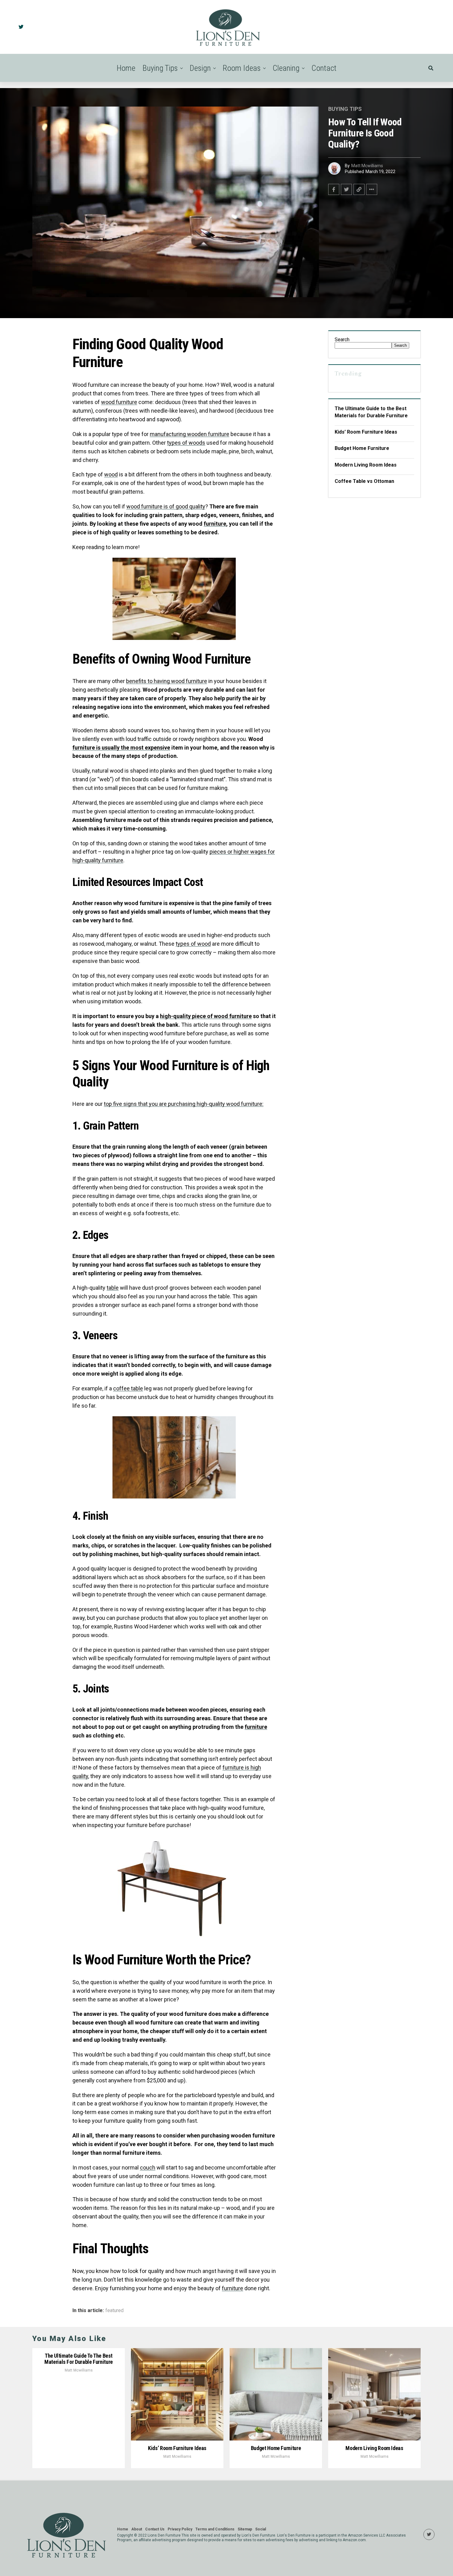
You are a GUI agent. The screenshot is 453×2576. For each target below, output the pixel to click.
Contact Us (155, 2529)
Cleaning (286, 68)
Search (342, 340)
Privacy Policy (180, 2529)
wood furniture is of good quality (166, 506)
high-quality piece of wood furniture (206, 1016)
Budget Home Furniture (362, 448)
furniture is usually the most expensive (121, 748)
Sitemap (245, 2529)
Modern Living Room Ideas (366, 465)
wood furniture (119, 402)
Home (126, 68)
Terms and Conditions (215, 2529)
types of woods (186, 443)
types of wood (193, 944)
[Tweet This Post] (346, 189)
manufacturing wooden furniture (190, 434)
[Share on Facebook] (334, 189)
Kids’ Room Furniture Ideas (366, 432)
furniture (215, 524)
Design (200, 68)
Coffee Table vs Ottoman (364, 481)
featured (114, 2311)
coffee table (128, 1388)
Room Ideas (242, 68)
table (113, 1288)
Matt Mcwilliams (367, 166)
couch (148, 2168)
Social (261, 2529)
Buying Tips (160, 68)
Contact (324, 68)
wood (111, 474)
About (137, 2529)
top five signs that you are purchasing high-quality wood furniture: (184, 1104)
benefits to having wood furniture (167, 681)
